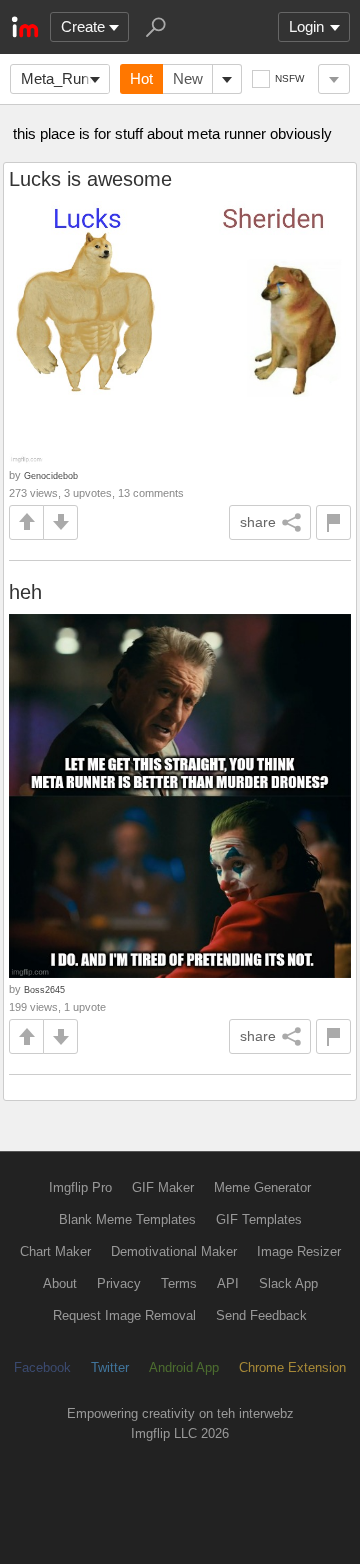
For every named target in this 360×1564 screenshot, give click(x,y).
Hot (141, 78)
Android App (184, 1367)
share (258, 522)
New (188, 78)
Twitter (110, 1367)
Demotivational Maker (174, 1251)
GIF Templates (259, 1219)
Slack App (288, 1283)
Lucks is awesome (90, 179)
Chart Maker (55, 1251)
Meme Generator (262, 1187)
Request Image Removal (124, 1315)
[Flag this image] (333, 522)
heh (25, 592)
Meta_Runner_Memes (65, 78)
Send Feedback (261, 1315)
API (228, 1283)
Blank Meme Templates (127, 1219)
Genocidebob (51, 475)
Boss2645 (44, 989)
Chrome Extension (292, 1367)
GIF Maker (163, 1187)
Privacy (119, 1283)
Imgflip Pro (80, 1187)
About (60, 1283)
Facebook (42, 1367)
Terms (179, 1283)
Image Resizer (299, 1251)
